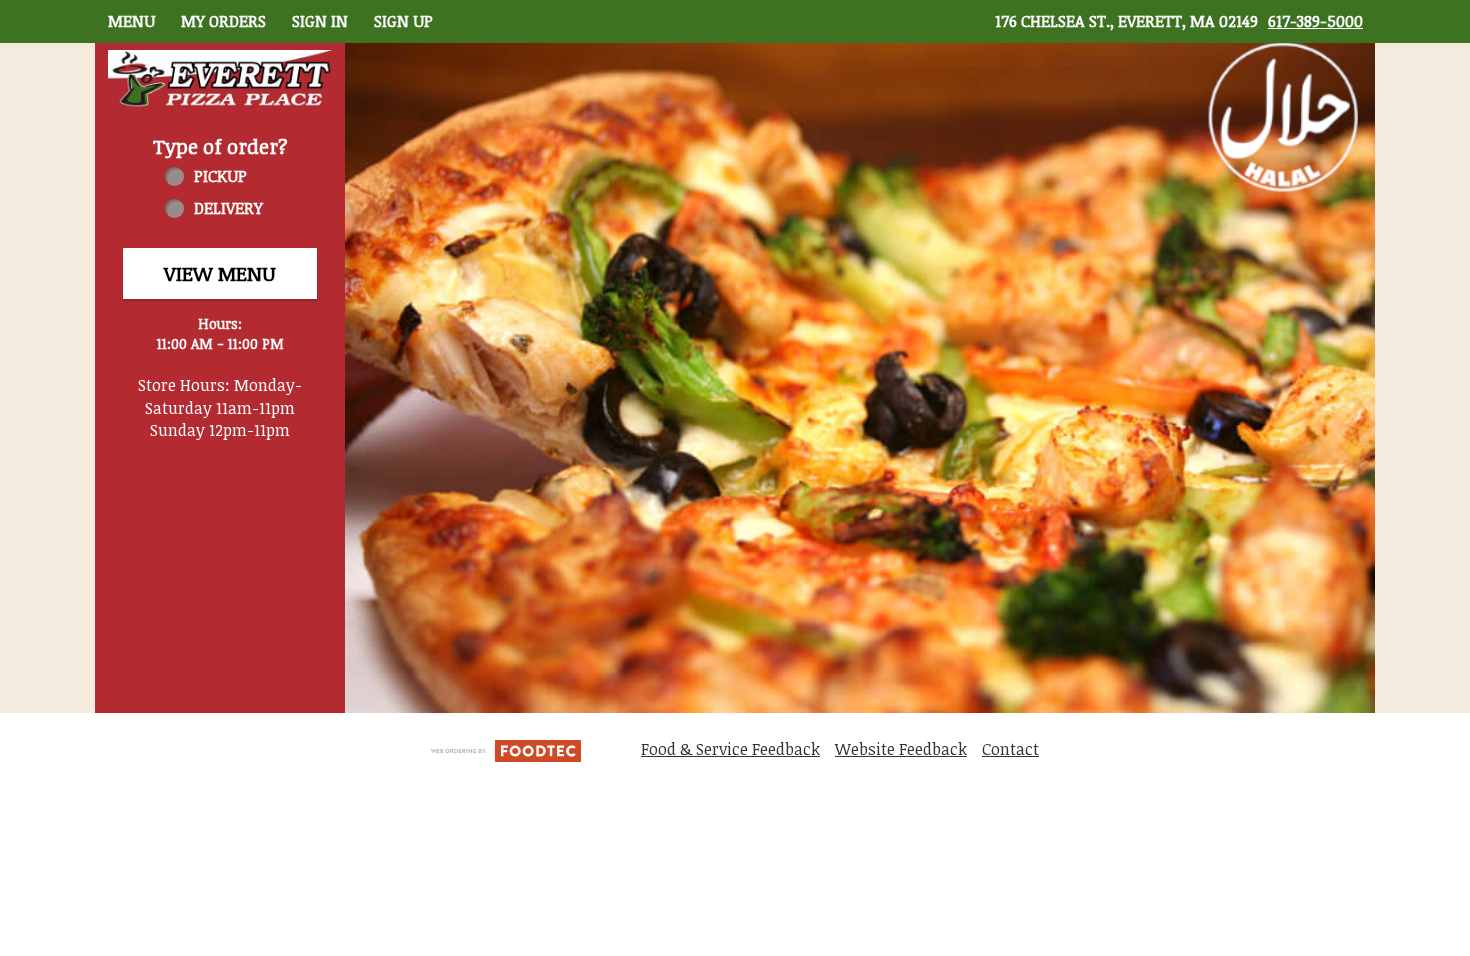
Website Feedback (901, 749)
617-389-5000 (1315, 21)
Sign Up (403, 21)
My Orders (223, 21)
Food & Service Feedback (730, 749)
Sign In (320, 21)
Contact (1010, 749)
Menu (131, 21)
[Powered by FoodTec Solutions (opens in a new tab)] (506, 749)
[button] (220, 79)
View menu (220, 273)
